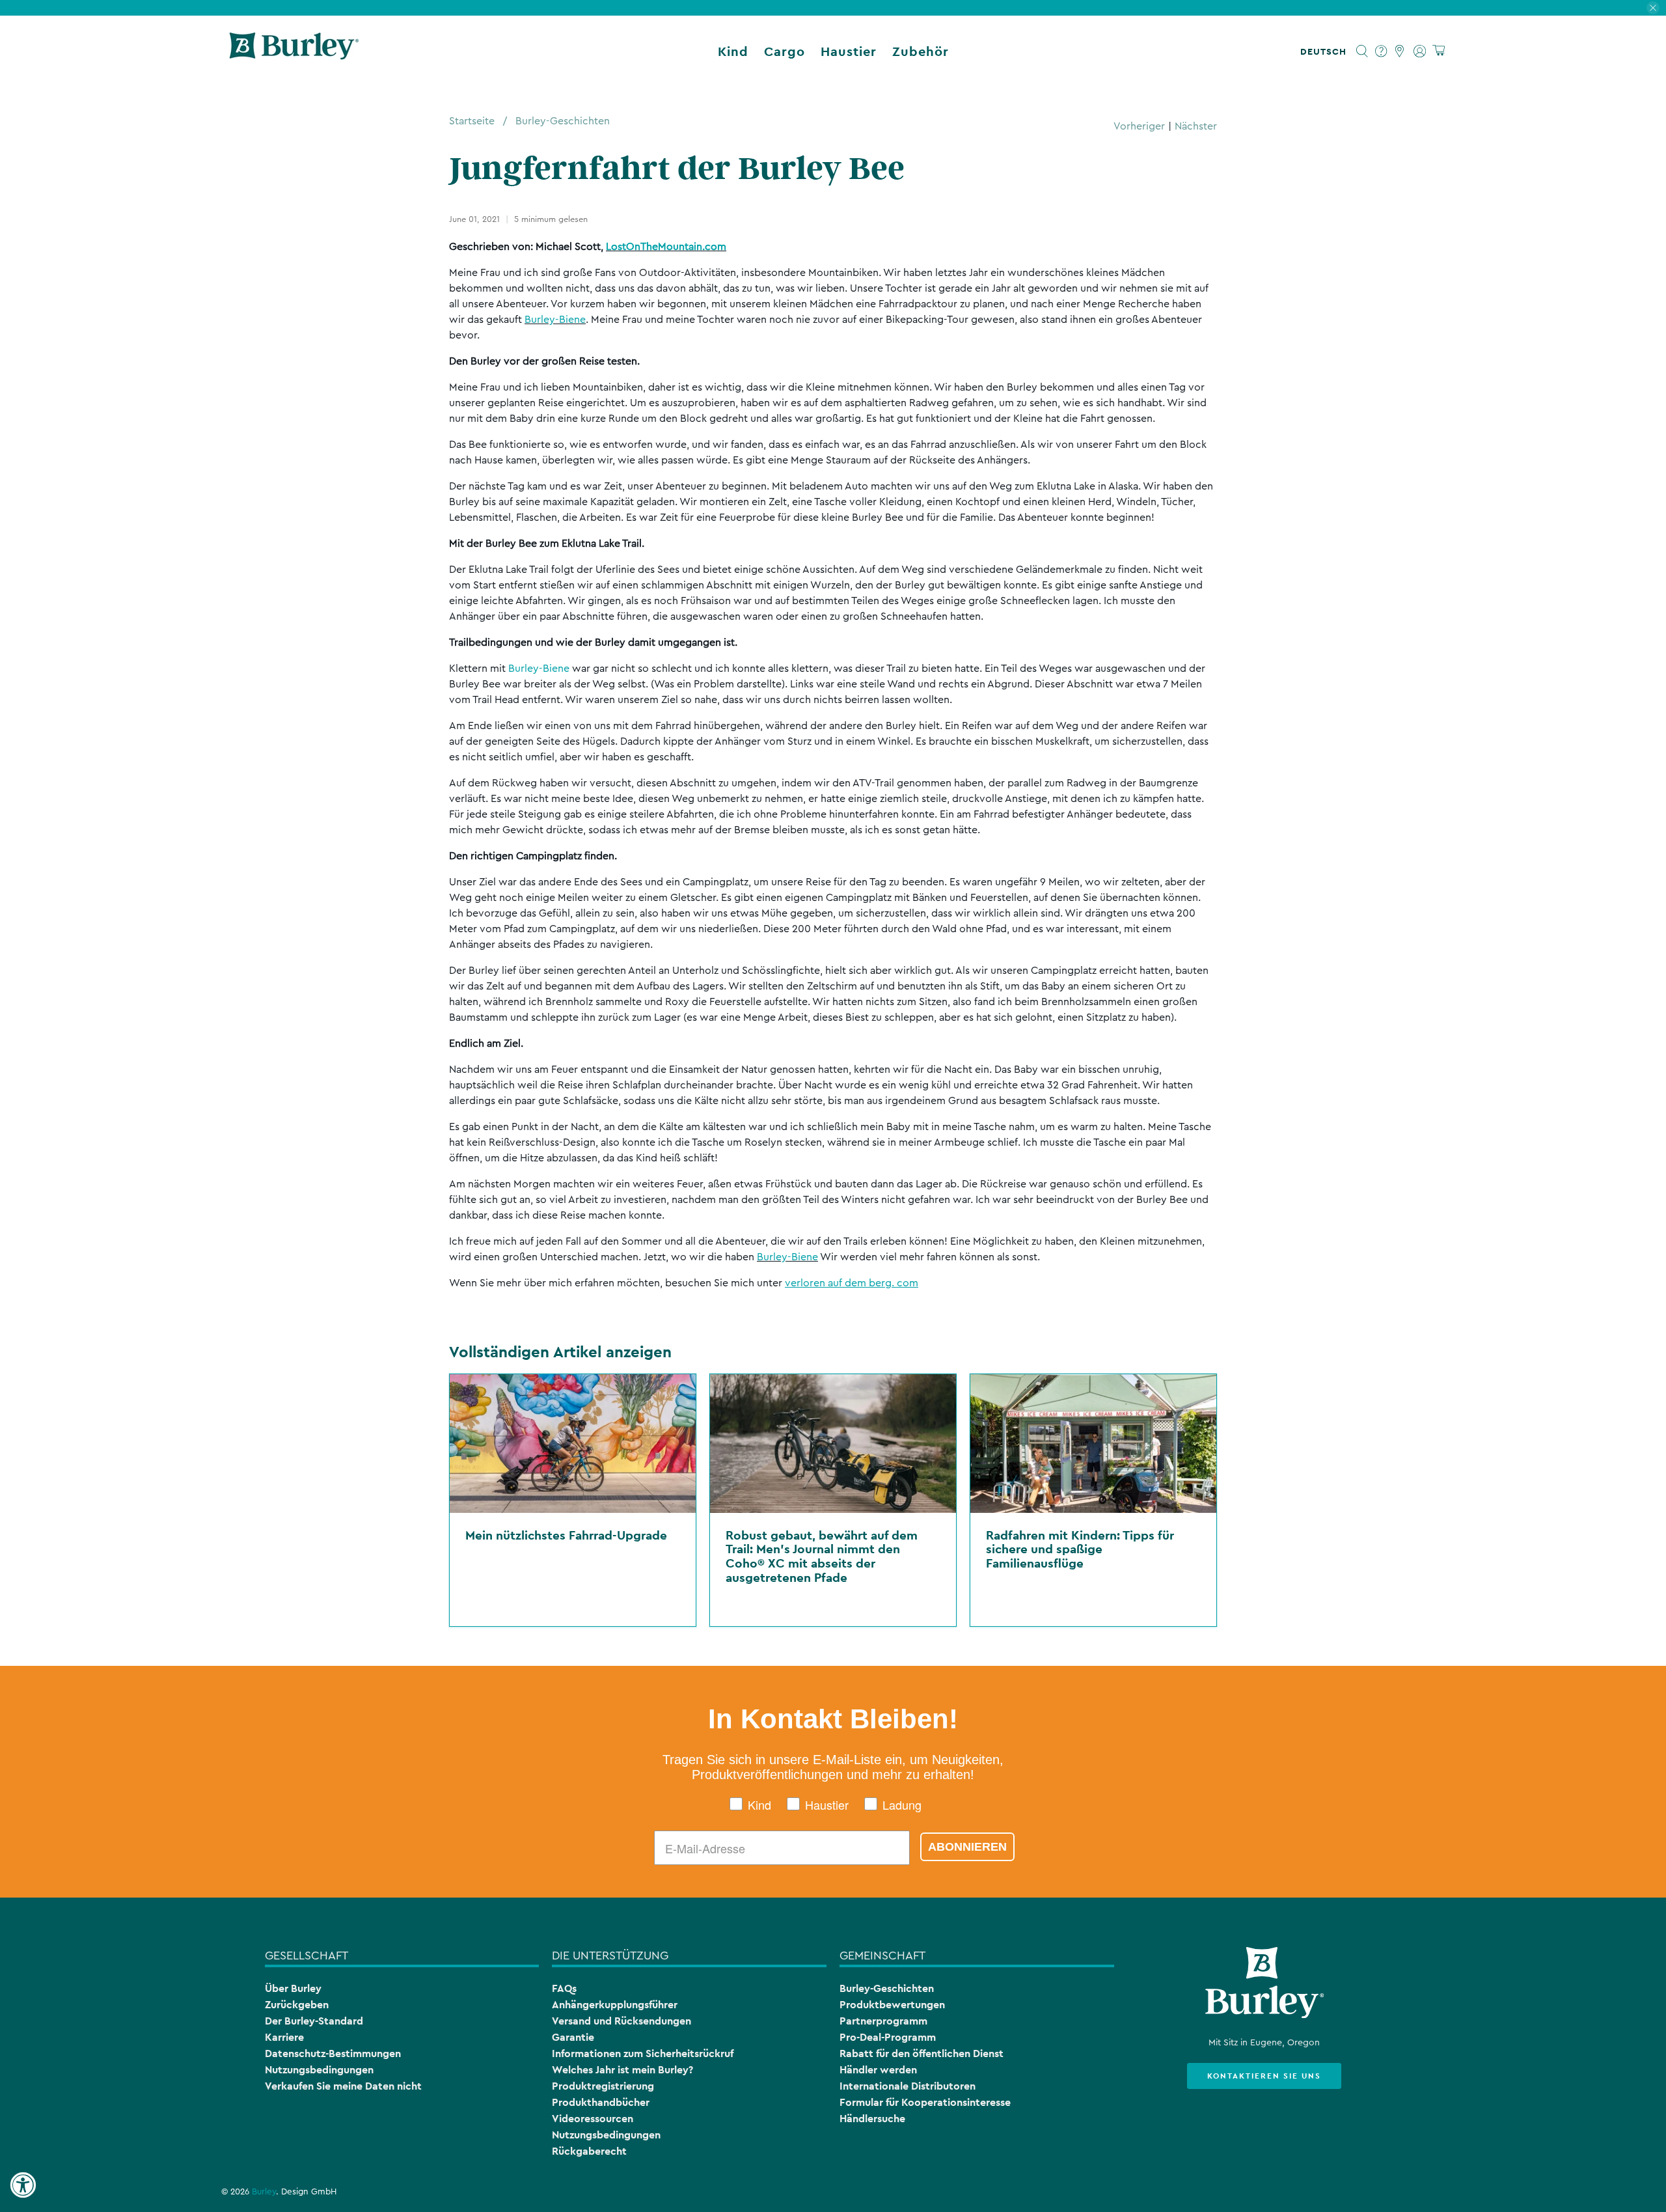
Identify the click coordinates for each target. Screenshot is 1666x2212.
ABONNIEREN (967, 1847)
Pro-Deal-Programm (888, 2037)
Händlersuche (872, 2119)
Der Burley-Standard (314, 2021)
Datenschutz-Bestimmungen (333, 2053)
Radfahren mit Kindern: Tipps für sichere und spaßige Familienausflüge (1080, 1549)
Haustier (849, 51)
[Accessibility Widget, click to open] (23, 2185)
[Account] (1420, 51)
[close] (1653, 8)
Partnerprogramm (883, 2021)
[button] (1326, 51)
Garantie (573, 2037)
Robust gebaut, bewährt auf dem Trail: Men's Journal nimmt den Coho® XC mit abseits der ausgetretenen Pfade (822, 1556)
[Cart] (1439, 51)
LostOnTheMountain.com (666, 247)
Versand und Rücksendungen (621, 2021)
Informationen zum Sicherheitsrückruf (643, 2053)
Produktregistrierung (603, 2086)
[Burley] (294, 51)
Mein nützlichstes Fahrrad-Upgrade (566, 1535)
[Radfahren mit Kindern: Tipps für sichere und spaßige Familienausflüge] (1093, 1444)
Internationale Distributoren (908, 2086)
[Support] (1381, 51)
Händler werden (878, 2070)
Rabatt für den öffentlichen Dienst (922, 2053)
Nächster (1196, 126)
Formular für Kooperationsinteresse (925, 2102)
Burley (264, 2192)
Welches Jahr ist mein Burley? (622, 2070)
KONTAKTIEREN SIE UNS (1264, 2076)
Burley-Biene (555, 320)
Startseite (472, 121)
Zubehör (921, 51)
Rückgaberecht (589, 2151)
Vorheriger (1139, 126)
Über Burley (293, 1988)
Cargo (785, 51)
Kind (733, 51)
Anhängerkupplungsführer (615, 2005)
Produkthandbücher (601, 2102)
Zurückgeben (297, 2005)
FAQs (564, 1988)
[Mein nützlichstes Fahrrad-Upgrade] (573, 1444)
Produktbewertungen (892, 2005)
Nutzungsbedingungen (319, 2070)
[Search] (1362, 51)
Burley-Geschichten (563, 121)
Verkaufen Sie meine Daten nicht (343, 2086)
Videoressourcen (593, 2119)
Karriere (284, 2037)
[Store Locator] (1400, 51)
